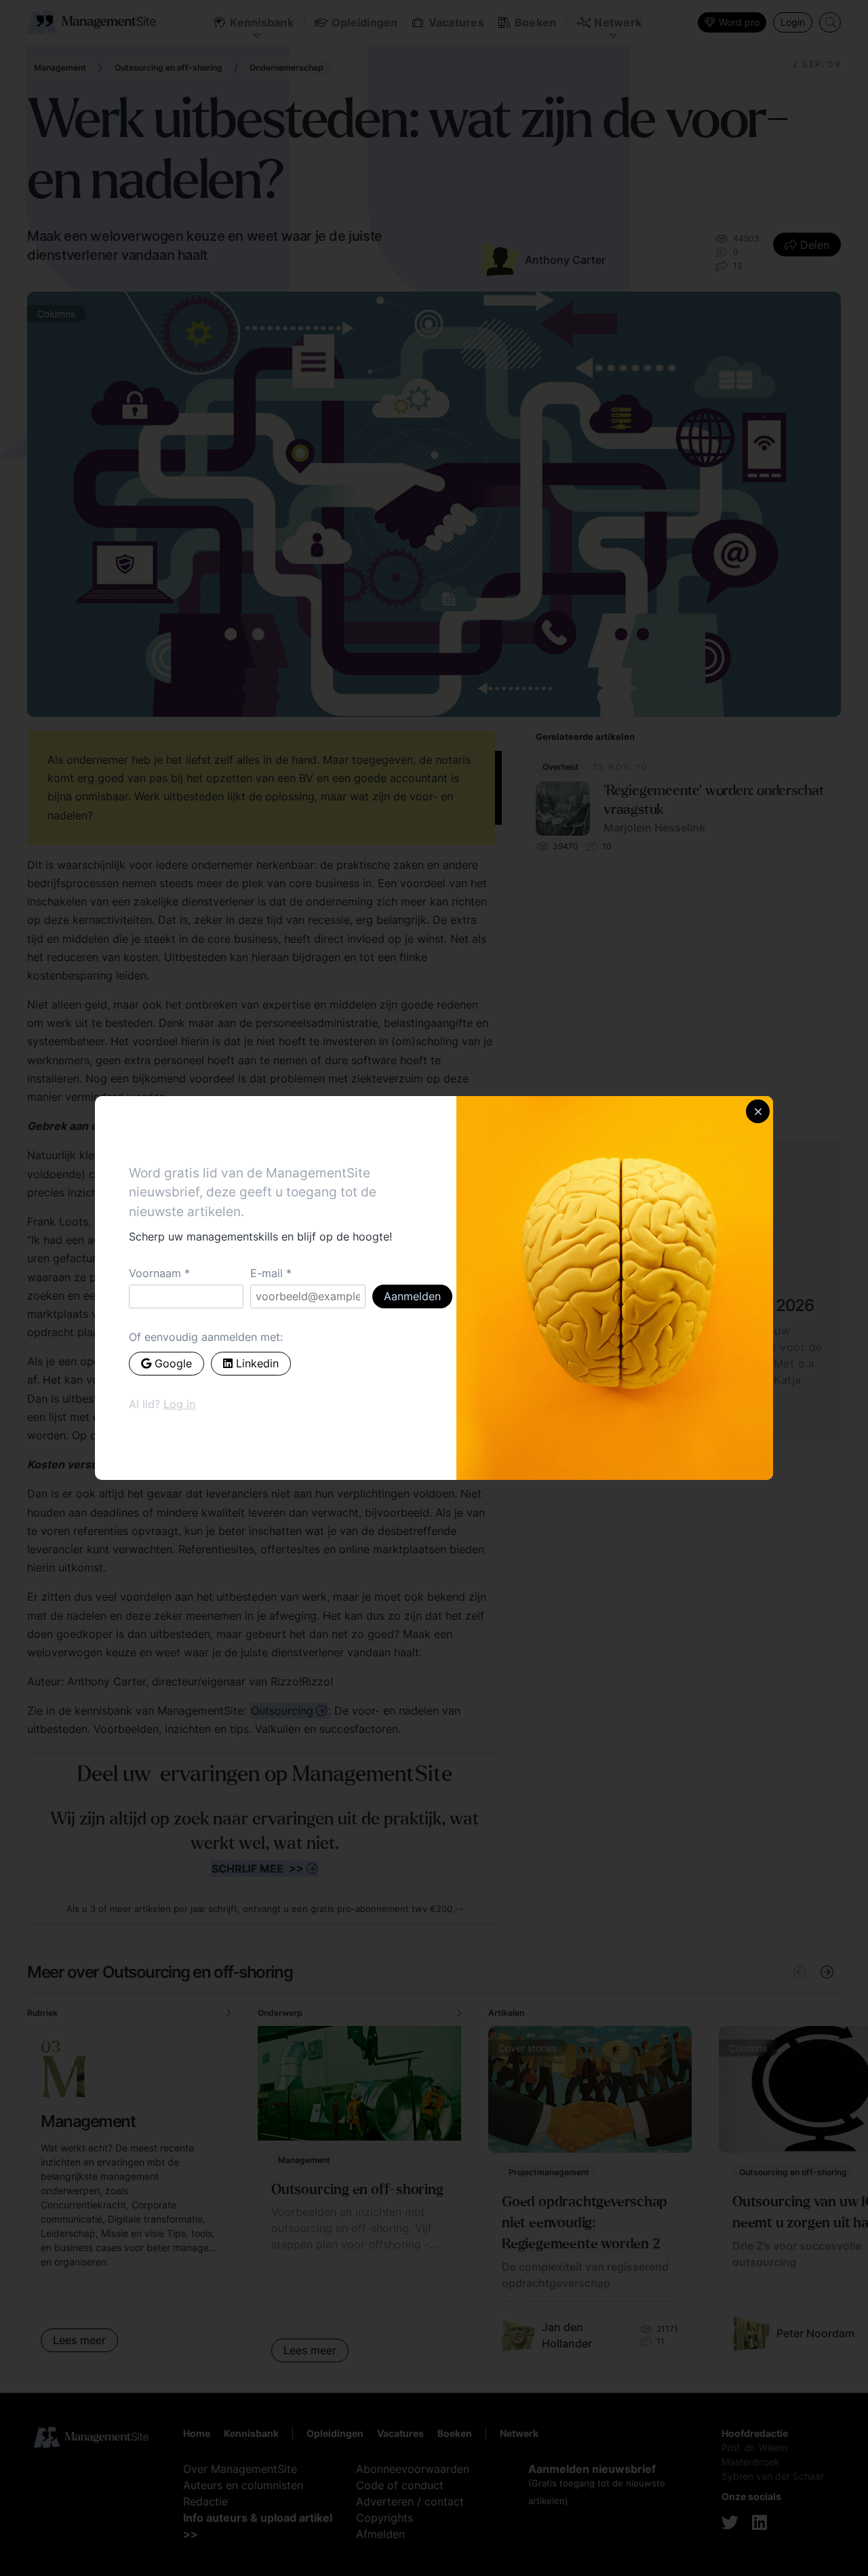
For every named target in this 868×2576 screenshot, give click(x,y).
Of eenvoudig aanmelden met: (206, 1337)
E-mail (267, 1273)
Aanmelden (412, 1296)
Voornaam (155, 1273)
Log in (179, 1404)
